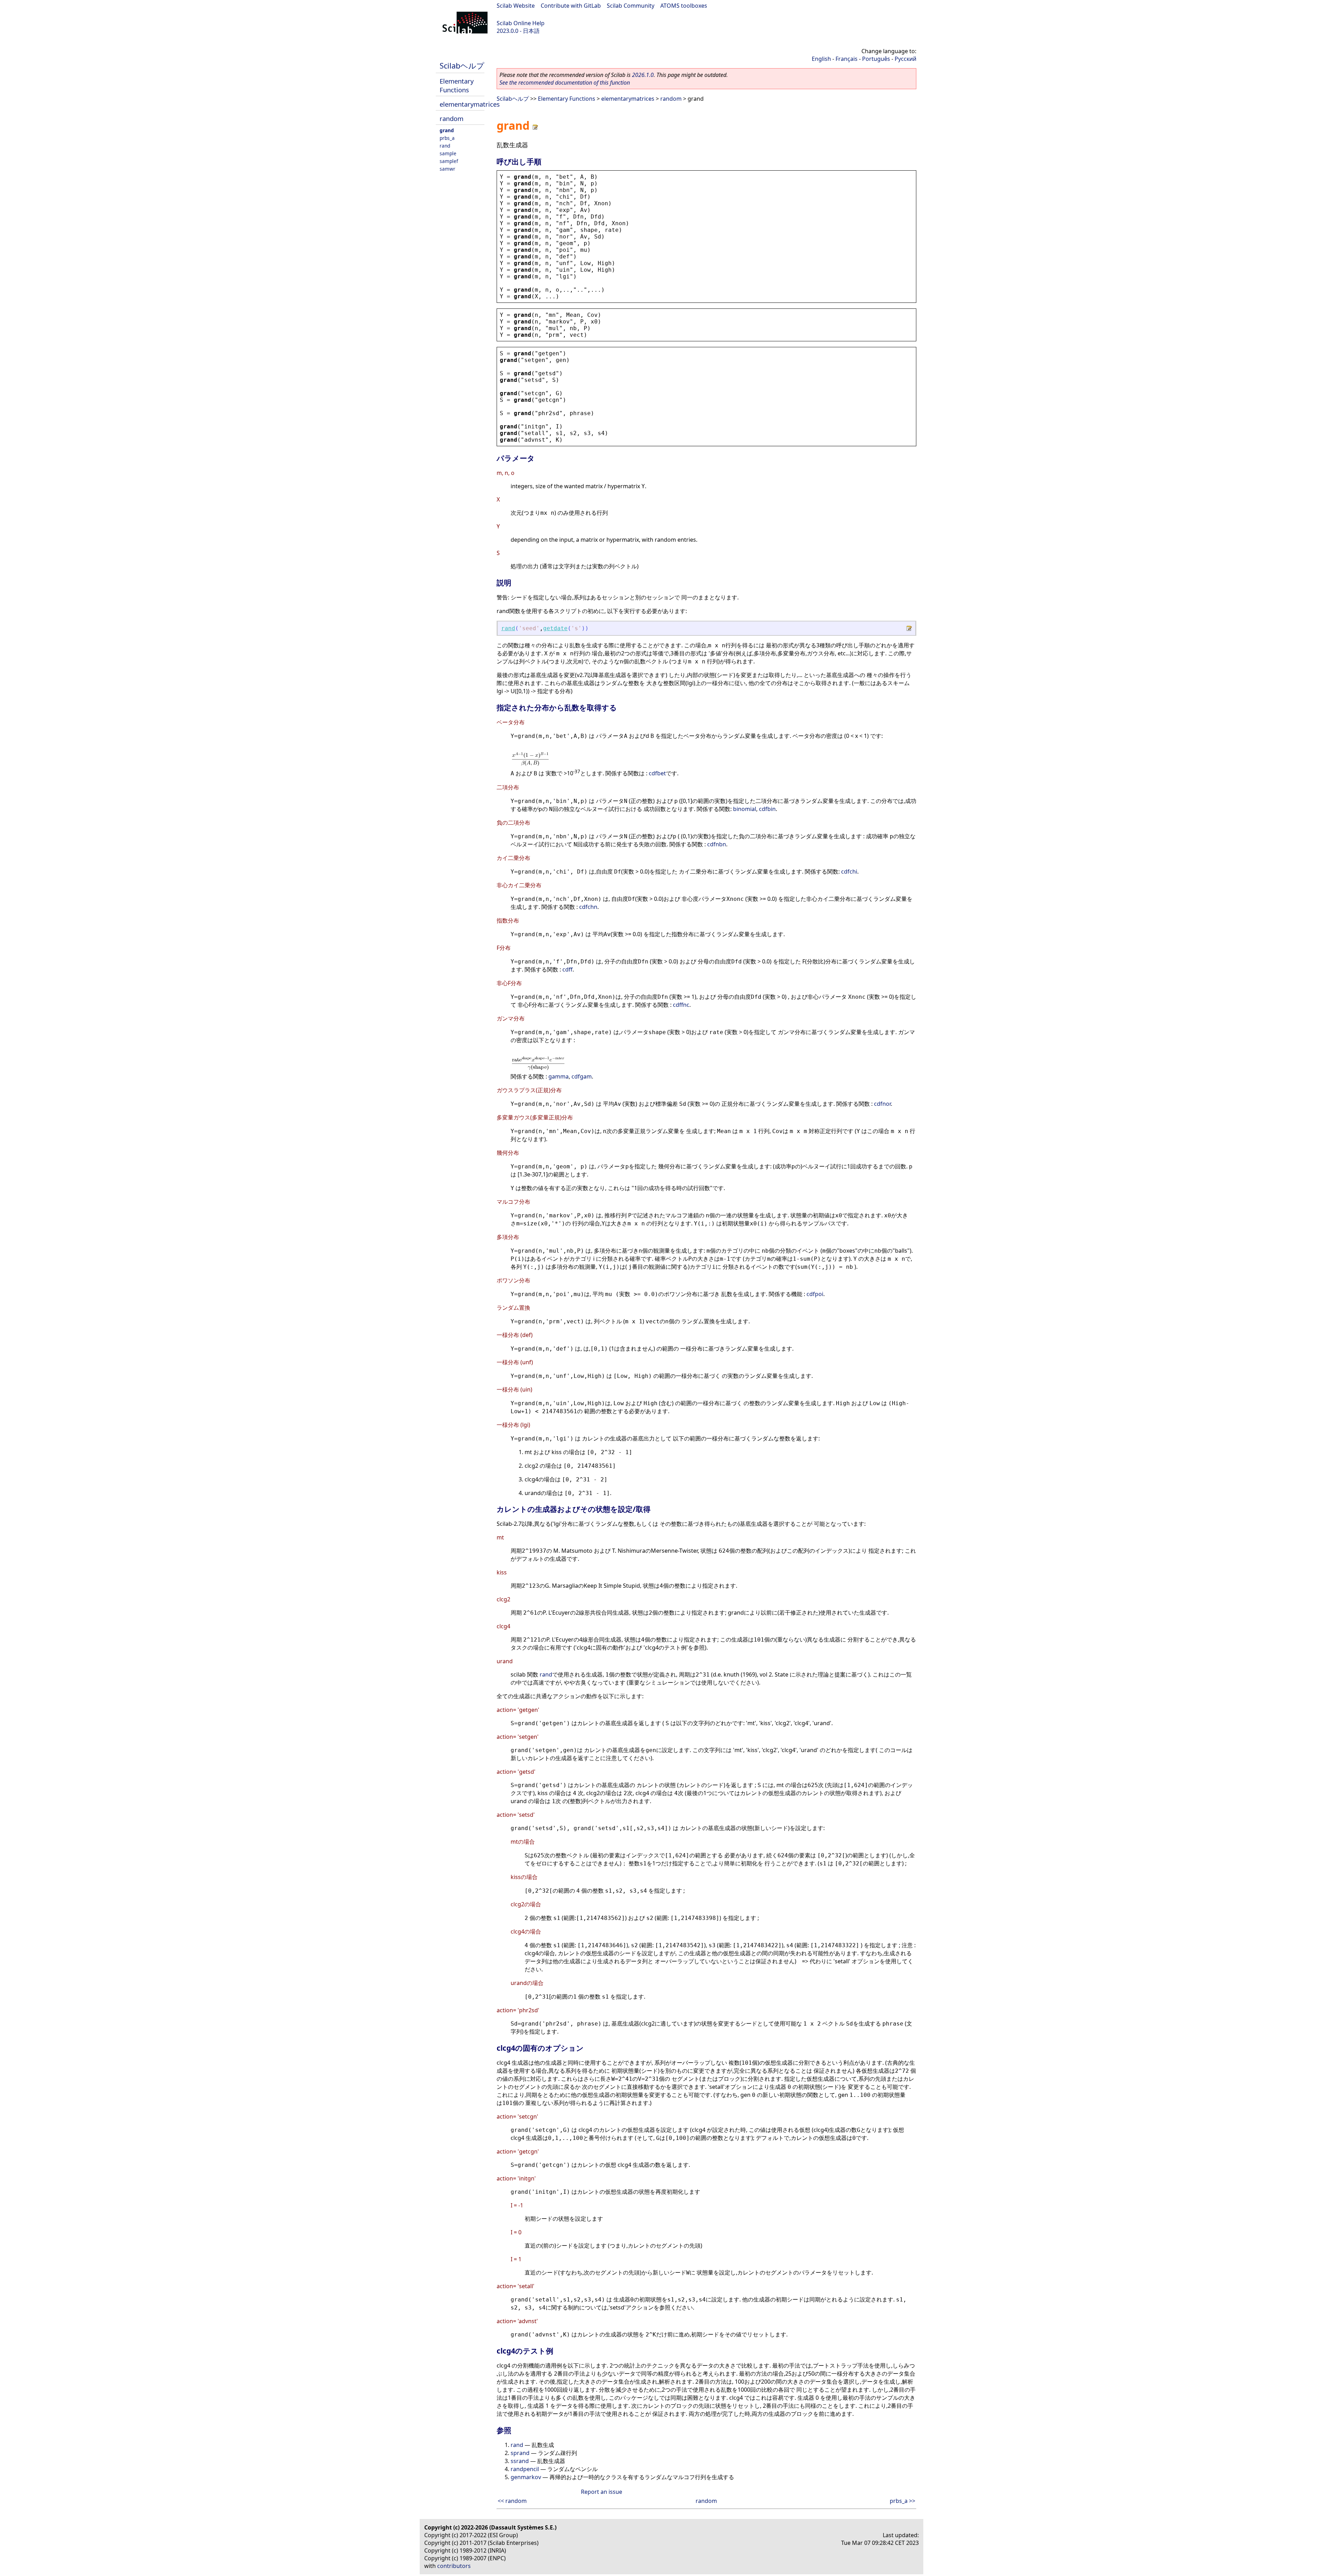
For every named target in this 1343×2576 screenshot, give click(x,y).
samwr (447, 169)
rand (445, 146)
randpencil (525, 2469)
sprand (520, 2453)
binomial (745, 809)
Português (876, 59)
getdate (555, 628)
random (452, 118)
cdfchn (588, 907)
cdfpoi (815, 1294)
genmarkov (526, 2477)
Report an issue (602, 2492)
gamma (559, 1076)
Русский (905, 59)
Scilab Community (631, 6)
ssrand (520, 2461)
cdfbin (767, 809)
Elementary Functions (457, 85)
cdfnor (882, 1104)
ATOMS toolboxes (684, 6)
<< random (512, 2501)
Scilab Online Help (521, 23)
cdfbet (657, 774)
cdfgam (582, 1076)
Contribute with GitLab (571, 6)
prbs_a (447, 138)
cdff (567, 969)
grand (447, 130)
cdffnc (681, 1005)
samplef (449, 161)
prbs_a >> (903, 2501)
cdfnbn (717, 844)
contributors (454, 2566)
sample (448, 153)
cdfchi (849, 871)
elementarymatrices (470, 104)
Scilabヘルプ (462, 66)
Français (847, 59)
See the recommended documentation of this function (565, 83)
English (821, 59)
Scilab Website (516, 6)
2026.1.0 (643, 75)
